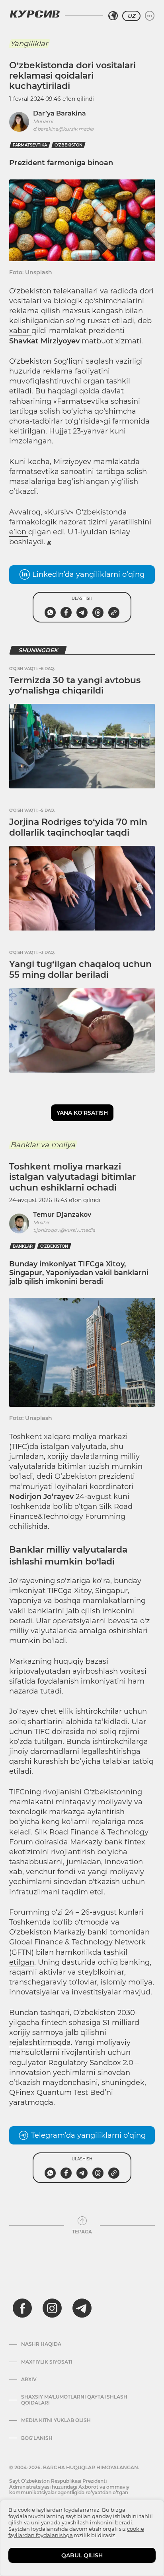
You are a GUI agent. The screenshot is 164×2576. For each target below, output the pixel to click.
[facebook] (22, 2308)
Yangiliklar (29, 44)
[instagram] (52, 2308)
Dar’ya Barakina (60, 113)
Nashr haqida (41, 2344)
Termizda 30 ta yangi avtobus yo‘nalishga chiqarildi (75, 685)
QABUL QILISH (82, 2555)
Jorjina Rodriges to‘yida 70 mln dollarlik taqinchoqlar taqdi (78, 827)
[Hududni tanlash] (113, 16)
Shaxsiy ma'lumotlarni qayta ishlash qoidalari (74, 2400)
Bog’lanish (37, 2438)
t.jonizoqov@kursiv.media (64, 1230)
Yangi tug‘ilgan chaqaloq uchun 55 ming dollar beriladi (80, 969)
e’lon (19, 532)
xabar (20, 331)
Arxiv (29, 2379)
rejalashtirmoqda (40, 2042)
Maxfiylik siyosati (47, 2362)
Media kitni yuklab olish (56, 2420)
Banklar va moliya (43, 1145)
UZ (131, 16)
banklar (23, 1246)
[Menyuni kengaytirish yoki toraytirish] (150, 16)
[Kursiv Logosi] (35, 14)
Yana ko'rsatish (82, 1113)
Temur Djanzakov (62, 1215)
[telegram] (82, 2308)
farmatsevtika (30, 145)
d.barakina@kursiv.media (63, 129)
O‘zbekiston (68, 145)
